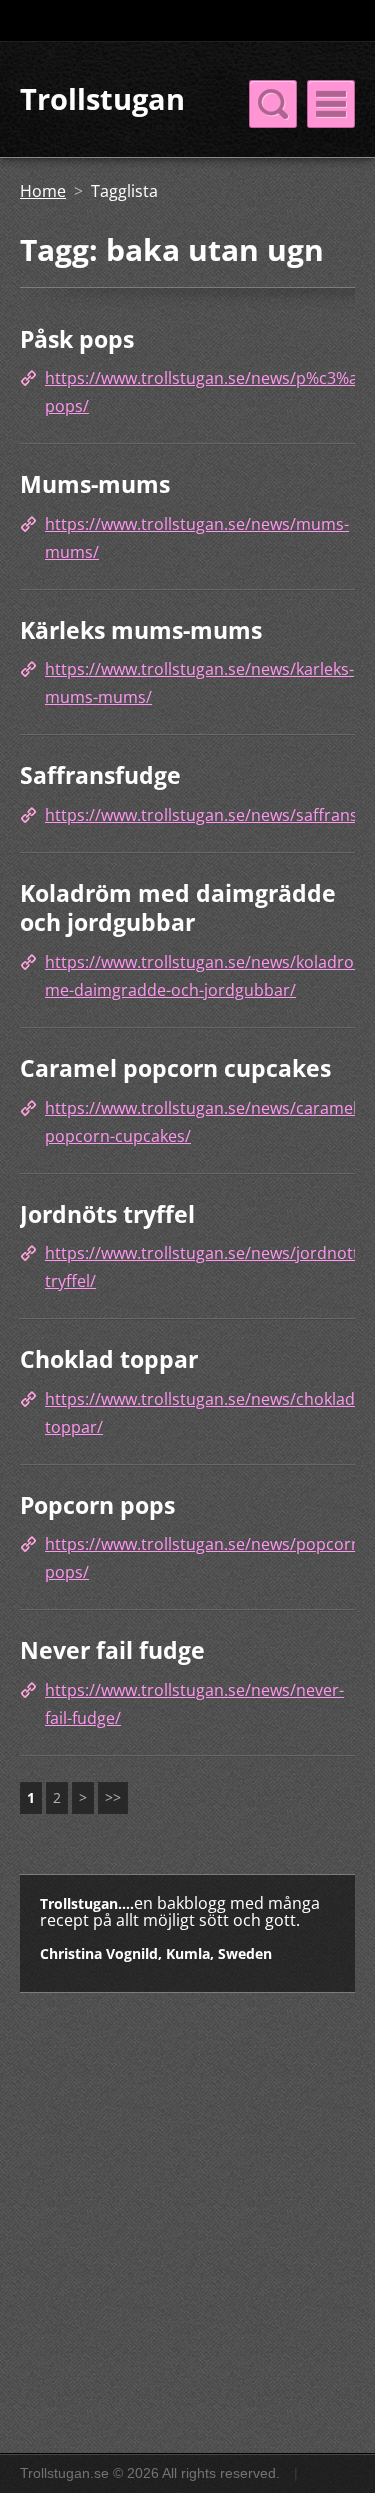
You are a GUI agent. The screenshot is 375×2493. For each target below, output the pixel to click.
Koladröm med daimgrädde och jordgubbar (178, 908)
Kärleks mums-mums (141, 630)
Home (43, 191)
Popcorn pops (97, 1505)
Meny (331, 104)
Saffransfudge (100, 775)
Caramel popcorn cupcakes (175, 1068)
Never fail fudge (112, 1650)
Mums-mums (95, 484)
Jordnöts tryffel (107, 1214)
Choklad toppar (109, 1359)
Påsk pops (77, 339)
